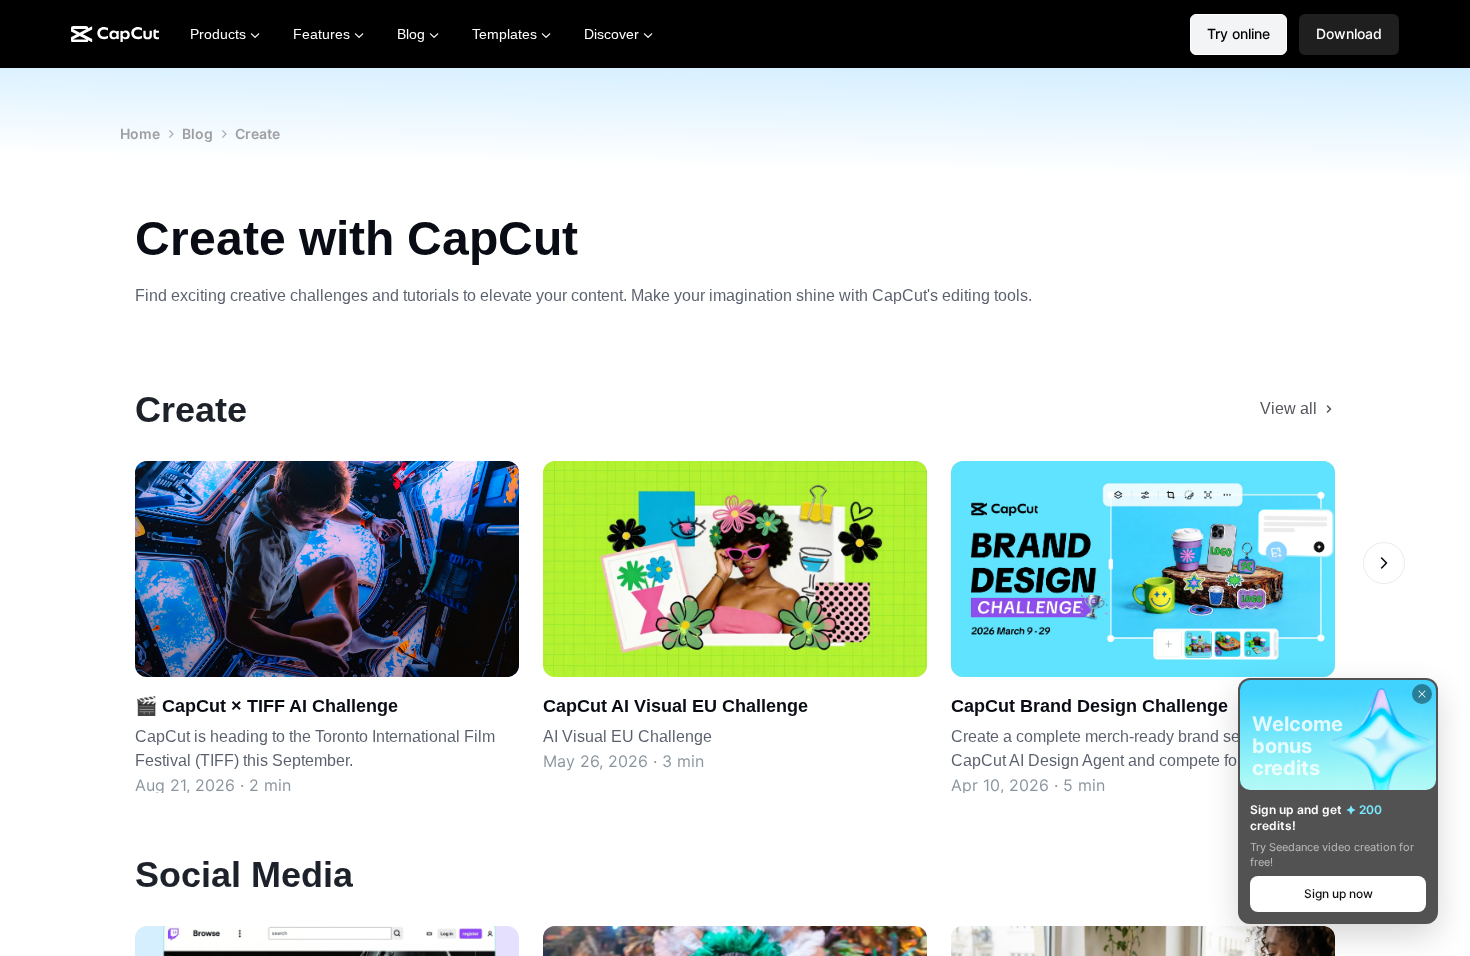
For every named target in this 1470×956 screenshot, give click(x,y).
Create (257, 133)
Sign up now (1338, 893)
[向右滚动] (1384, 563)
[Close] (1422, 694)
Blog (197, 133)
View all (1288, 408)
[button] (1349, 34)
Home (140, 133)
